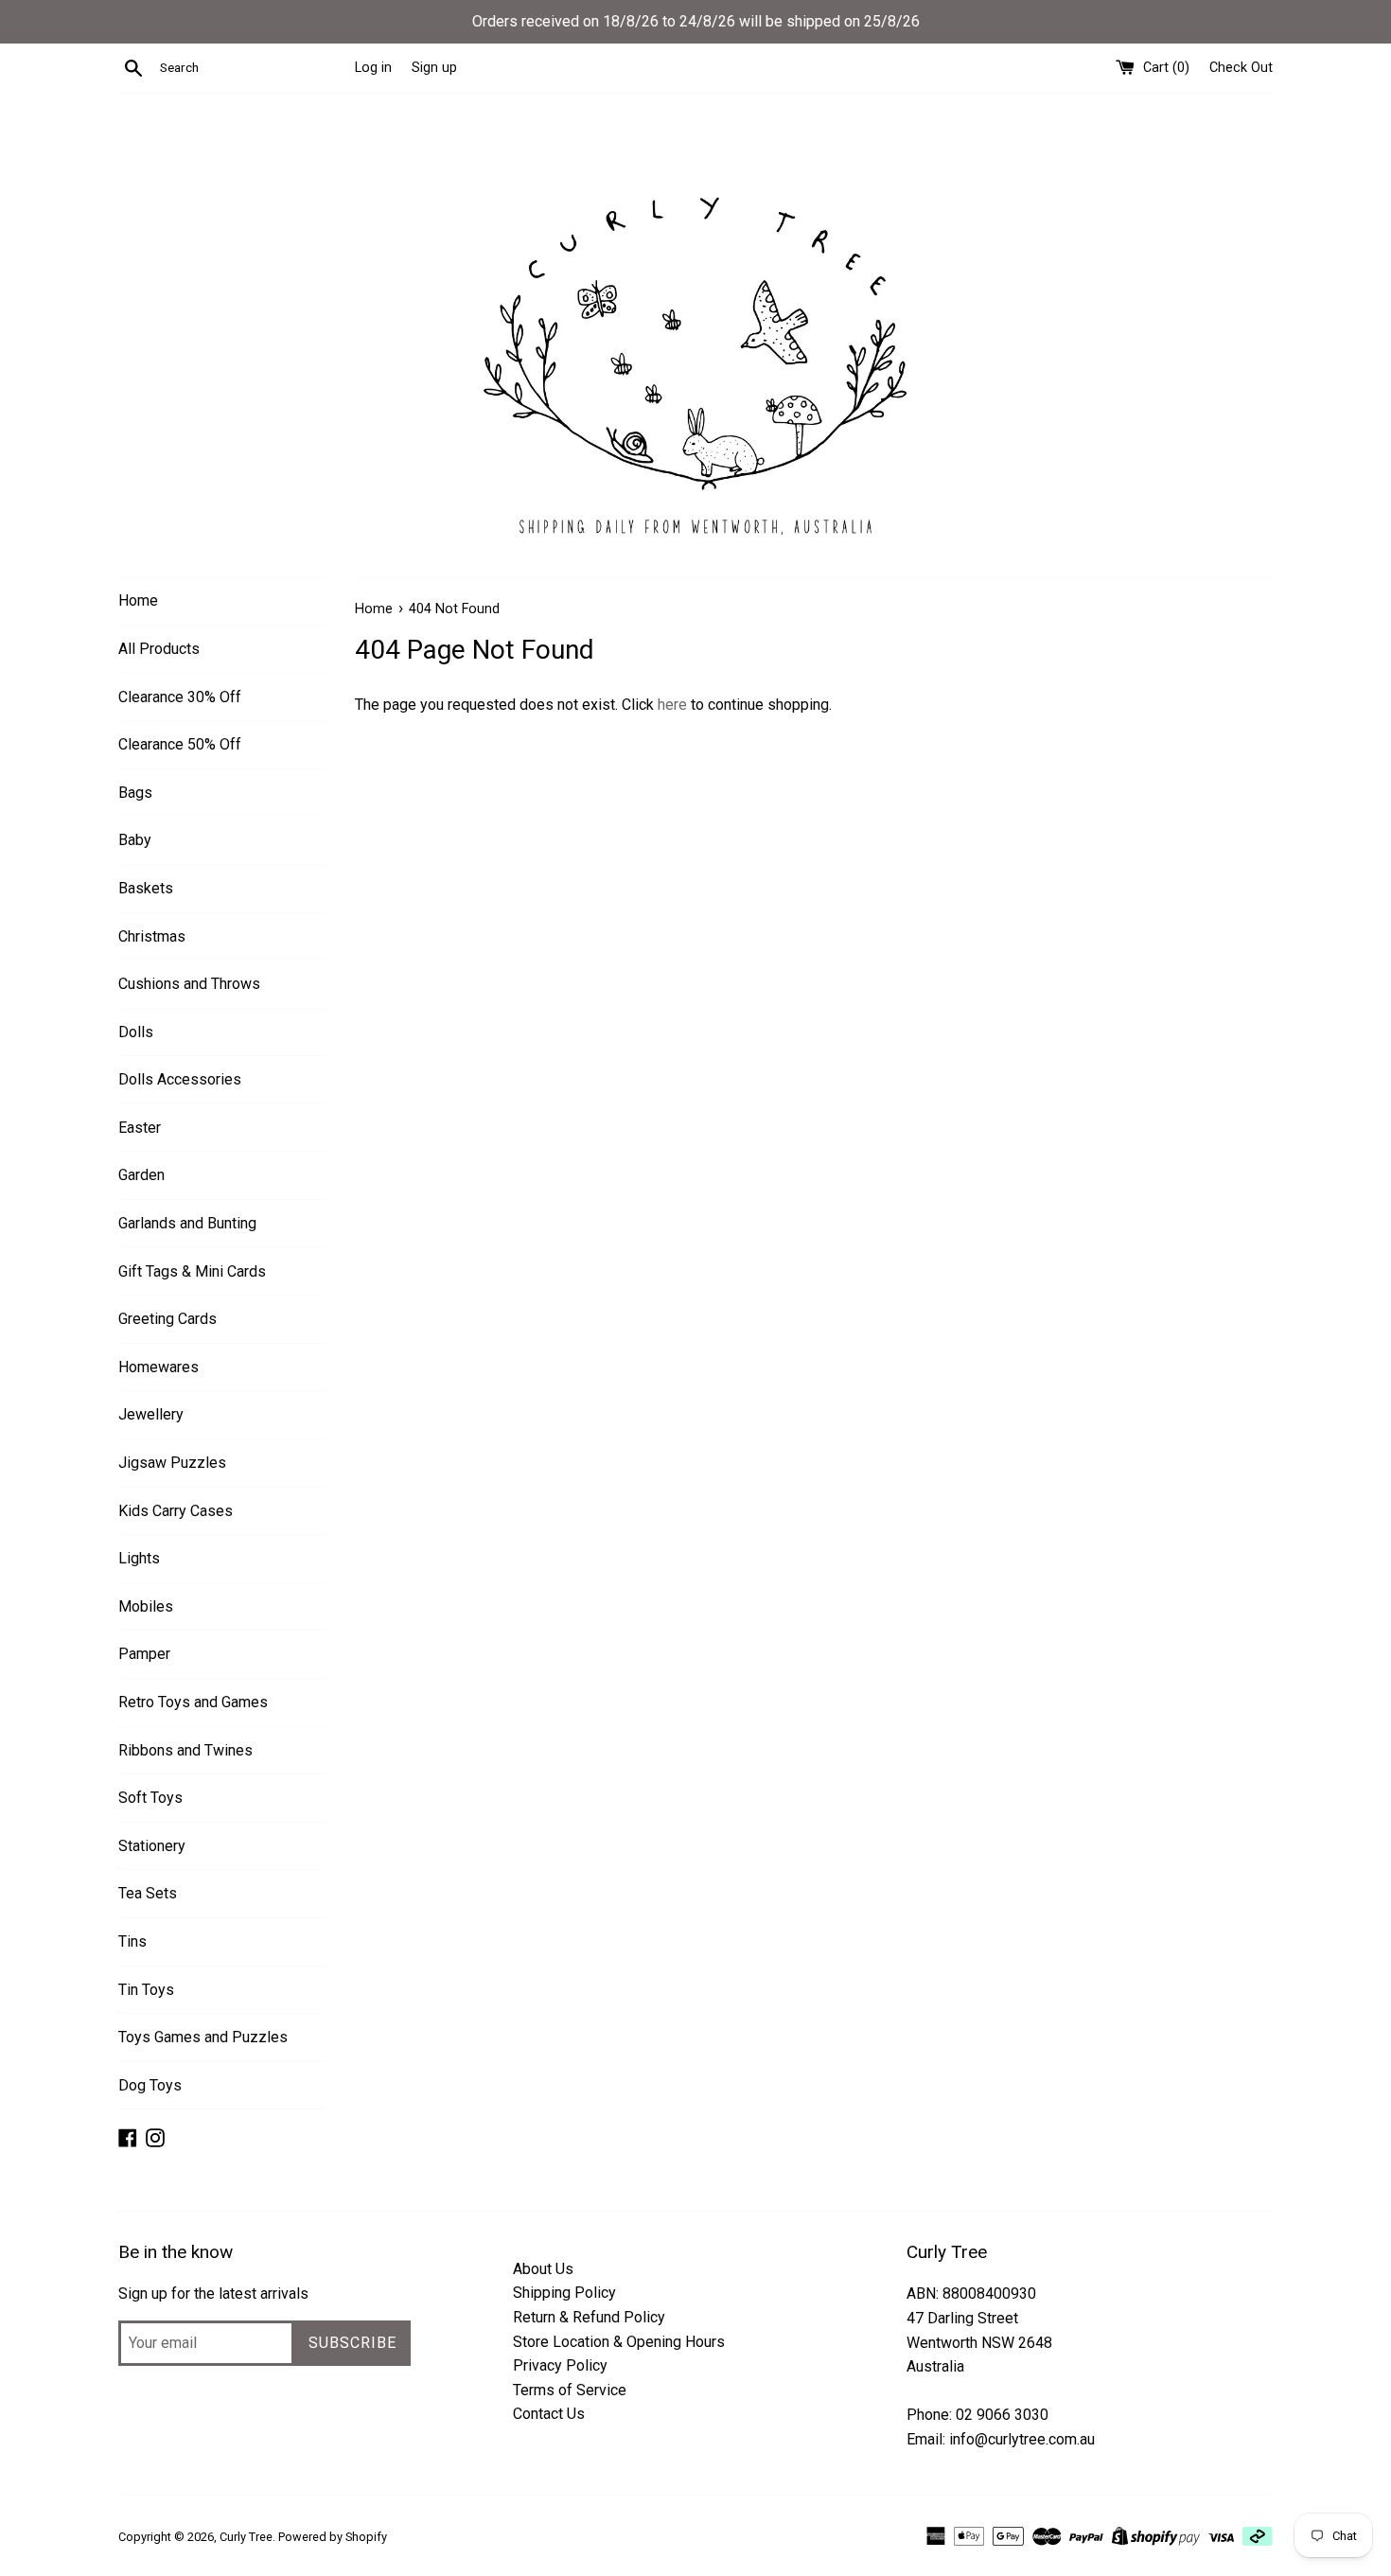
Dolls (136, 1032)
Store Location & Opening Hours (619, 2342)
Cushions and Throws (189, 984)
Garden (141, 1175)
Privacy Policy (560, 2365)
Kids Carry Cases (176, 1511)
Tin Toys (146, 1990)
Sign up (434, 68)
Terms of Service (570, 2390)
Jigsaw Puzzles (172, 1463)
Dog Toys (150, 2085)
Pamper (144, 1654)
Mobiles (146, 1606)
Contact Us (549, 2414)
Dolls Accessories (180, 1079)
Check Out (1241, 68)
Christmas (152, 936)
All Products (159, 649)
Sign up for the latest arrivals (213, 2294)
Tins (132, 1941)
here (672, 705)
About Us (543, 2269)
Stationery (152, 1846)
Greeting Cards (167, 1319)
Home (138, 600)
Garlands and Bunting (187, 1223)
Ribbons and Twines (185, 1750)
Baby (135, 840)
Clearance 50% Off (180, 744)
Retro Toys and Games (193, 1702)
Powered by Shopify (333, 2537)
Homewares (158, 1367)
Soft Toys (150, 1798)
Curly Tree (246, 2537)
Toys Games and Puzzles (203, 2037)
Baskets (146, 888)
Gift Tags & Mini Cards (192, 1271)
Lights (139, 1558)
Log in (373, 68)
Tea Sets (148, 1893)
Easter (140, 1128)
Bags (135, 793)
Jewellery (151, 1414)
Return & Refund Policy (589, 2317)
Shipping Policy (564, 2293)
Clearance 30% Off (180, 697)
